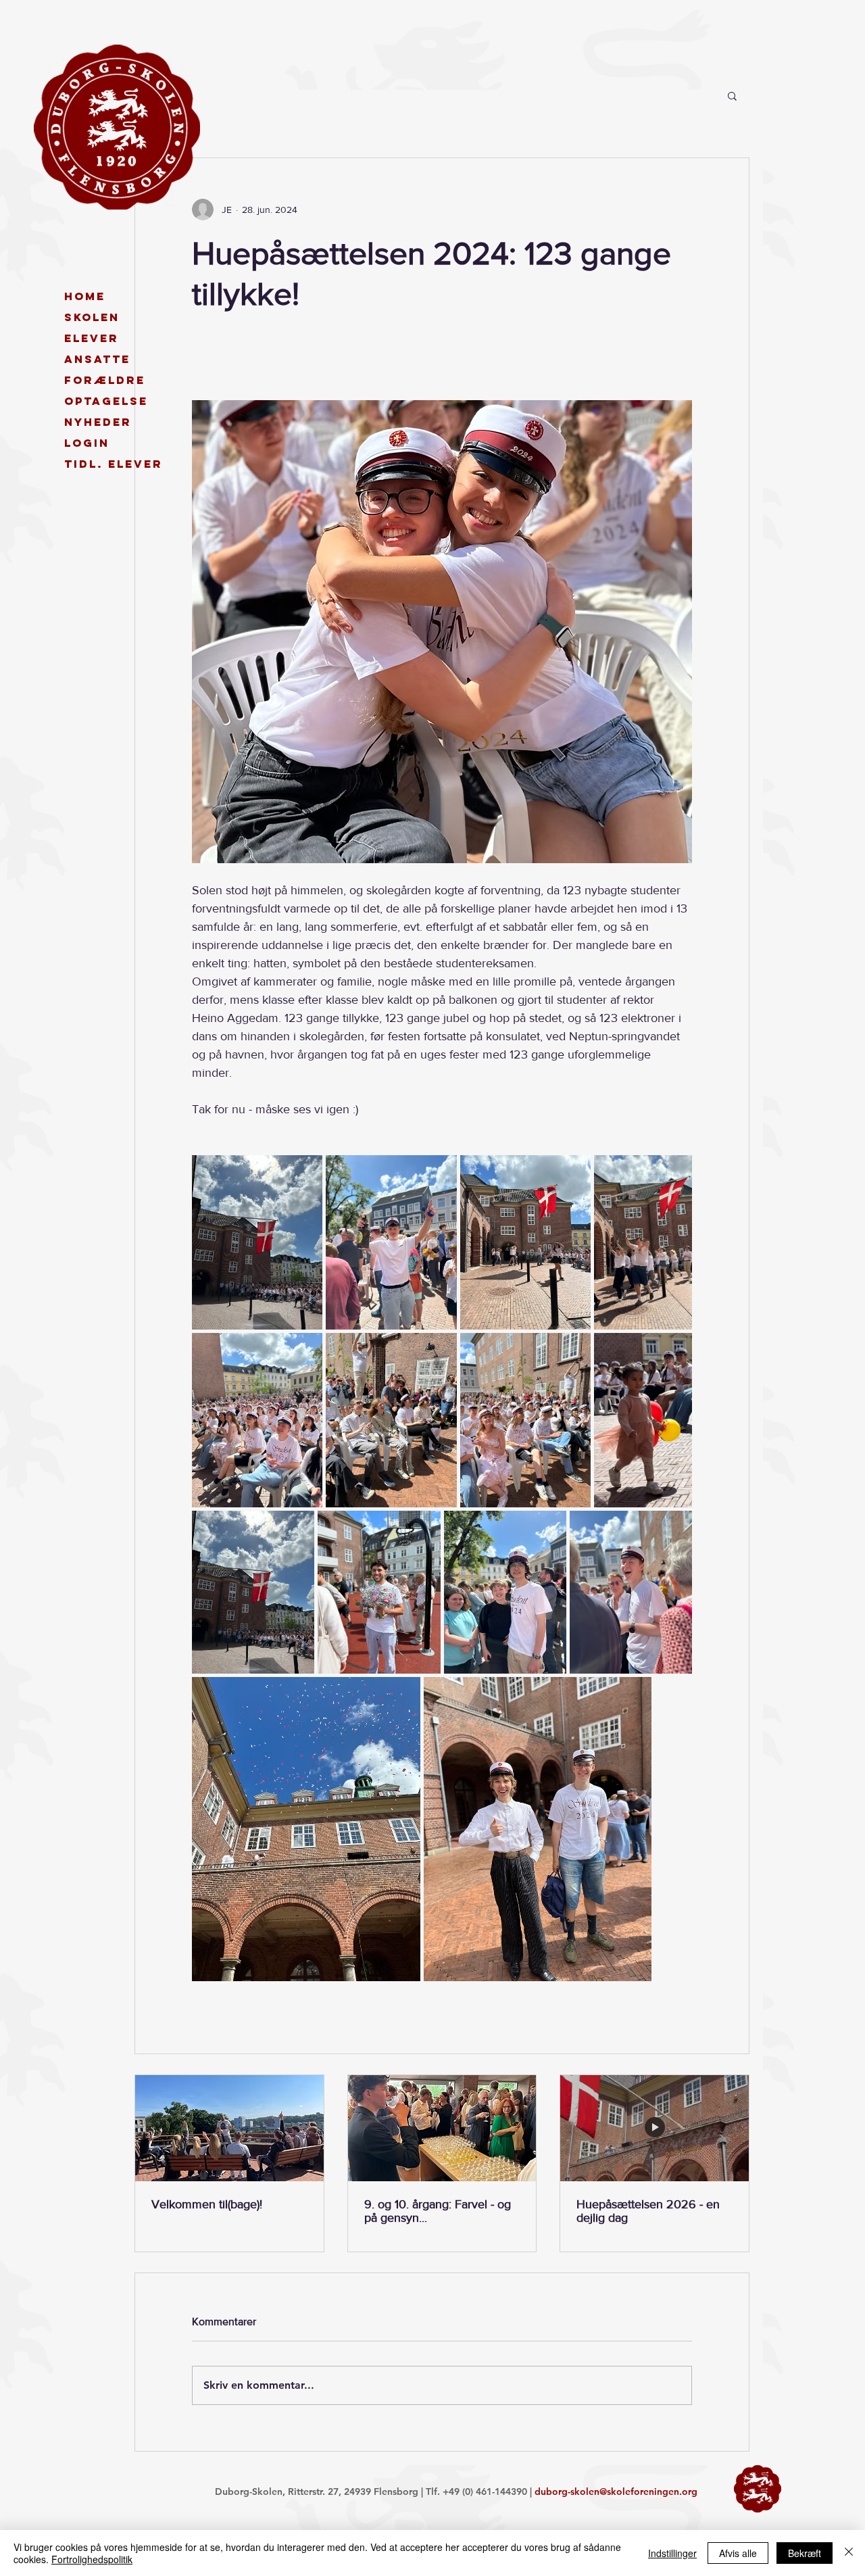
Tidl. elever (112, 464)
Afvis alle (738, 2553)
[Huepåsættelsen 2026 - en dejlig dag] (654, 2128)
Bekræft (805, 2553)
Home (85, 296)
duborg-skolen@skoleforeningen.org (616, 2492)
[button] (732, 95)
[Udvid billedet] (257, 1242)
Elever (92, 338)
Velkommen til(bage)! (207, 2204)
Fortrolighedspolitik (92, 2559)
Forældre (105, 380)
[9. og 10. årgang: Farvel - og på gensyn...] (442, 2128)
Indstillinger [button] (672, 2553)
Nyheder (98, 422)
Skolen (92, 317)
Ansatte (97, 359)
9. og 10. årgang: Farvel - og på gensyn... (438, 2211)
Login (87, 443)
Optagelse (106, 401)
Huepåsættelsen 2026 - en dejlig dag (648, 2211)
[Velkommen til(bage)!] (229, 2128)
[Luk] (849, 2553)
